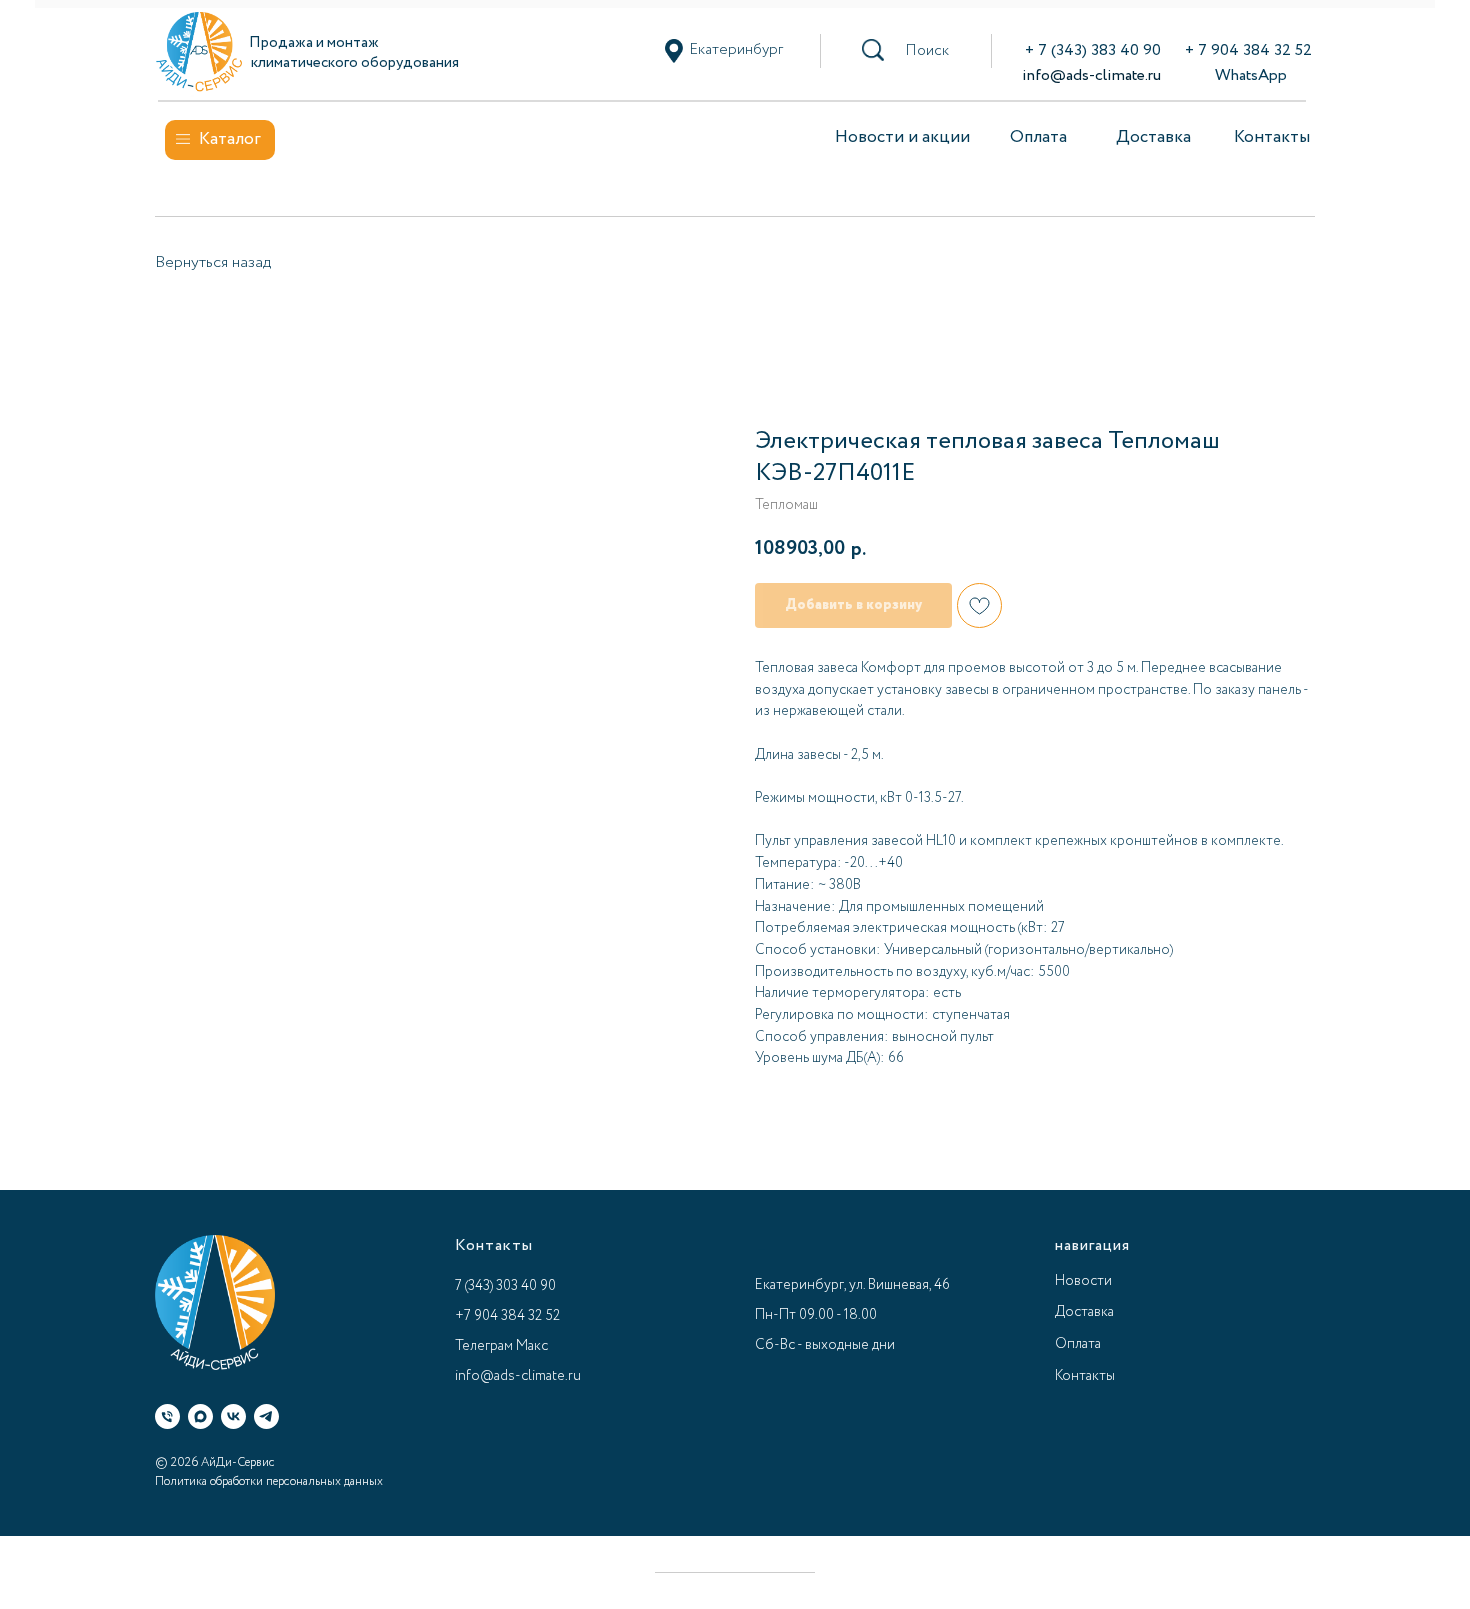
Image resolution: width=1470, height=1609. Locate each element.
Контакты (1272, 137)
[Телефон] (167, 1416)
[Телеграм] (266, 1416)
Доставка (1153, 137)
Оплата (1038, 137)
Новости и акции (902, 137)
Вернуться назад (213, 262)
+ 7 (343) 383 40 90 (1093, 50)
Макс (532, 1346)
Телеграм (484, 1346)
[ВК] (233, 1416)
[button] (927, 51)
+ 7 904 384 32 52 (1248, 50)
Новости (1083, 1281)
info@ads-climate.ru (1091, 75)
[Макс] (200, 1416)
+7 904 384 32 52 (507, 1316)
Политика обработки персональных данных (269, 1481)
